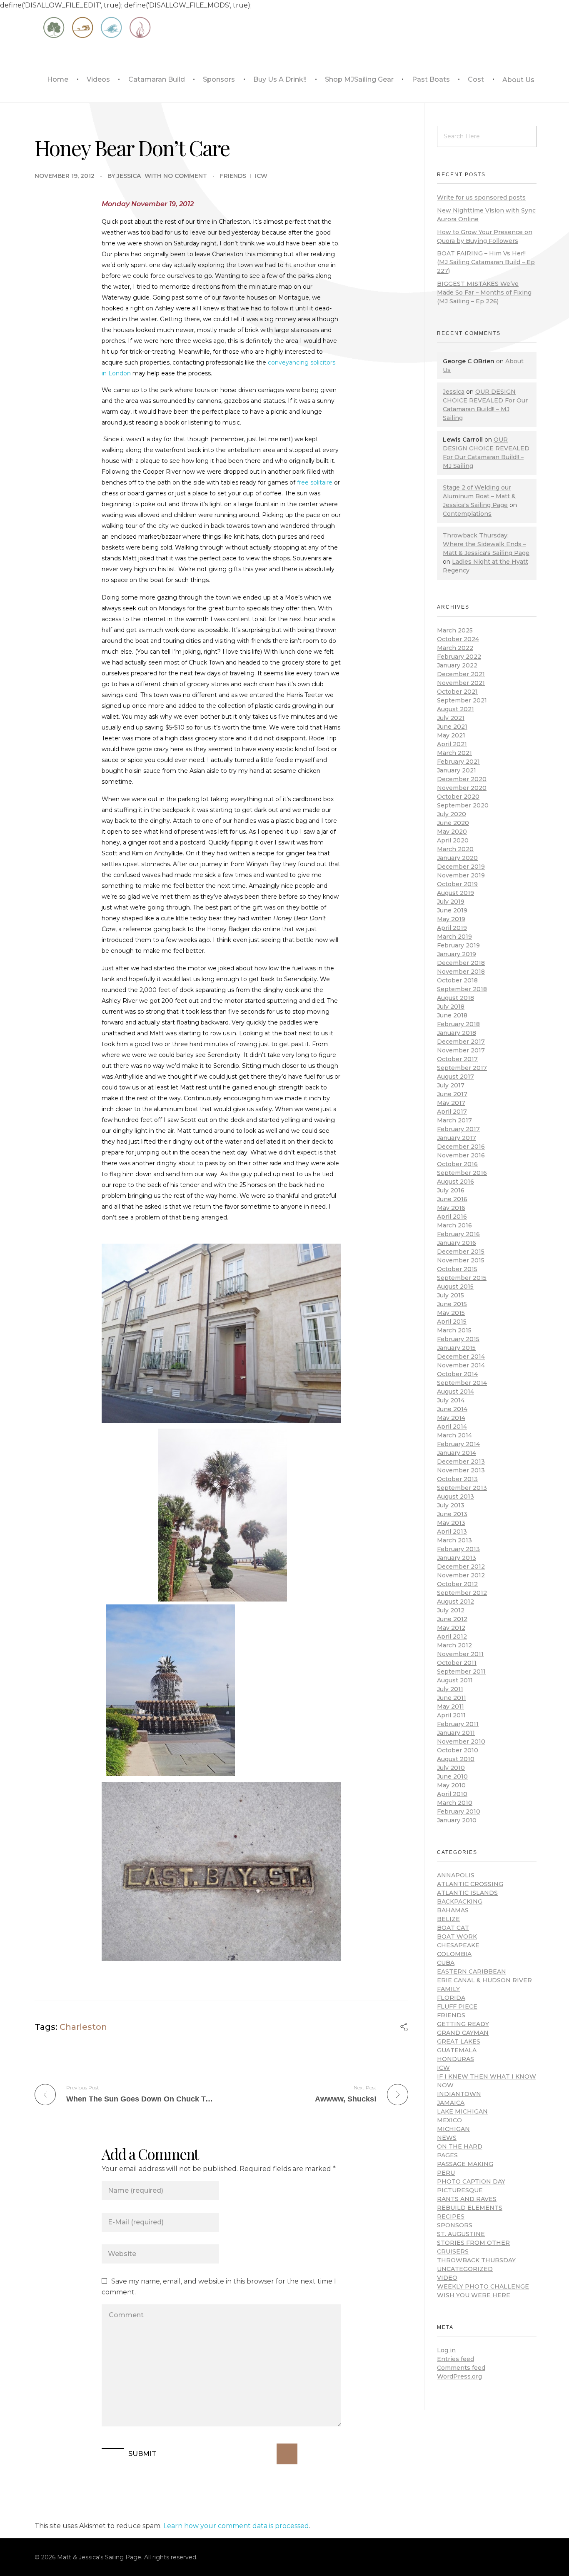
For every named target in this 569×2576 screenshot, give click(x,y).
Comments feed (461, 2368)
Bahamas (453, 1910)
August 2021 (455, 709)
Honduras (455, 2059)
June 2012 (452, 1619)
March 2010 (455, 1803)
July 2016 (451, 1190)
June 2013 (452, 1514)
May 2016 (451, 1208)
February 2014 (458, 1444)
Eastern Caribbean (472, 1971)
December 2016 (461, 1147)
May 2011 (450, 1707)
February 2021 (458, 762)
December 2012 (461, 1567)
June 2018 (452, 1015)
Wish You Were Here (474, 2295)
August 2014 (455, 1392)
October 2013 (457, 1479)
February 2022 (459, 657)
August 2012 (455, 1602)
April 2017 (452, 1112)
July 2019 (451, 902)
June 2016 (452, 1199)
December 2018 (461, 963)
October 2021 (457, 692)
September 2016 (462, 1173)
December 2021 (461, 674)
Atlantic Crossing (470, 1884)
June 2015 (452, 1304)
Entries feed (455, 2359)
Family (448, 1989)
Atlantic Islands (467, 1893)
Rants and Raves (467, 2199)
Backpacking (460, 1901)
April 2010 (452, 1794)
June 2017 (452, 1094)
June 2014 (452, 1409)
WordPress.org (459, 2376)
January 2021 (457, 770)
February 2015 (458, 1339)
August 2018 (455, 998)
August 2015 (455, 1287)
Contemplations (467, 514)
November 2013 (461, 1470)
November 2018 (461, 972)
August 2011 (455, 1680)
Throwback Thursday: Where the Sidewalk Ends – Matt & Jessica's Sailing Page (486, 544)
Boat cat (453, 1928)
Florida (451, 1998)
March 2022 (455, 648)
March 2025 (455, 630)
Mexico (449, 2120)
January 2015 (456, 1348)
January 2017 (457, 1138)
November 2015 (461, 1260)
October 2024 (458, 639)
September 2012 (462, 1593)
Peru (446, 2173)
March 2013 (454, 1540)
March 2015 (454, 1330)
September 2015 (462, 1278)
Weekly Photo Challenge (483, 2286)
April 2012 (452, 1637)
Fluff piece (457, 2006)
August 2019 (455, 893)
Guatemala (457, 2050)
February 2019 (458, 945)
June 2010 (452, 1776)
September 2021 (462, 700)
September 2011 (461, 1672)
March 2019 (454, 937)
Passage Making (465, 2164)
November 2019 (461, 875)
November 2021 (461, 683)
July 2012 (451, 1610)
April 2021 (452, 744)
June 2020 (453, 823)
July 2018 (451, 1007)
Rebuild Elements (470, 2208)
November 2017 (461, 1050)
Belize (448, 1919)
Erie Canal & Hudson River (484, 1980)
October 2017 (457, 1059)
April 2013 (452, 1532)
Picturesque (460, 2190)
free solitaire (315, 482)
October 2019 (457, 884)
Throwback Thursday (476, 2260)
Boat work (457, 1936)
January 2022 (457, 665)
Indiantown (459, 2094)
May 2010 (451, 1785)
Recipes (451, 2216)
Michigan (453, 2129)
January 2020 (457, 858)
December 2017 (461, 1042)
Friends (233, 176)
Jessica (129, 176)
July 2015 (450, 1295)
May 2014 (451, 1418)
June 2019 (452, 910)
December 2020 (462, 779)
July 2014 (451, 1400)
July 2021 (451, 718)
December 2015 (461, 1252)
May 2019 (451, 919)
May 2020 (452, 832)
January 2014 (457, 1453)
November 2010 (461, 1741)
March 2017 (454, 1120)
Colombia (454, 1954)
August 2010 (456, 1759)
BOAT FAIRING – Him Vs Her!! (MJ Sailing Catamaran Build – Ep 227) (486, 262)
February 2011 (458, 1724)
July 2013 (451, 1505)
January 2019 (457, 954)
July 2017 (451, 1085)
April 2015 (452, 1322)
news (447, 2138)
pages (447, 2155)
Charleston (83, 2027)
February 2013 (458, 1549)
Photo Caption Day (471, 2181)
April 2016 (452, 1217)
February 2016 (458, 1234)
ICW (261, 176)
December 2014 (461, 1357)
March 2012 (454, 1645)
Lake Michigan (462, 2111)
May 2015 (451, 1313)
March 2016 (454, 1225)
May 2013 (451, 1523)
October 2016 (457, 1164)
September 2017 (462, 1068)
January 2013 (457, 1558)
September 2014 (462, 1383)
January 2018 (457, 1033)
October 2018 (457, 980)
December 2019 (461, 867)
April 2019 (452, 928)
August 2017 (455, 1077)
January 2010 (457, 1820)
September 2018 (462, 989)
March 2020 (455, 849)
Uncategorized (465, 2269)
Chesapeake (458, 1945)
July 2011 (450, 1689)
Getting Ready (463, 2024)
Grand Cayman (463, 2033)
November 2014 (461, 1365)
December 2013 (461, 1462)
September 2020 (463, 805)
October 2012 (457, 1584)
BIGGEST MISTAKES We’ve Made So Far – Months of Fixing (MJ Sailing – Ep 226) (484, 292)
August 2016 (455, 1182)
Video (447, 2278)
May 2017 (451, 1103)
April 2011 (451, 1715)
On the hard (460, 2146)
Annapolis (456, 1875)
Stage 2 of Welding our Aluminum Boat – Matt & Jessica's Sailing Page (479, 496)
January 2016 (457, 1243)
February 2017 (458, 1129)
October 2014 (457, 1374)
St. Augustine (461, 2234)
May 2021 (451, 735)
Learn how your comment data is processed (236, 2526)
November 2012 (461, 1575)
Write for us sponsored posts (481, 197)
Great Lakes (459, 2041)
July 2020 (452, 814)
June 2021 (452, 727)
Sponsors (455, 2225)
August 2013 (455, 1497)
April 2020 (453, 840)
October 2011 (457, 1663)
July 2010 (451, 1768)
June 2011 (452, 1698)
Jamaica (451, 2103)
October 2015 (457, 1269)
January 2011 (456, 1733)
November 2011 (460, 1654)
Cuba (446, 1963)
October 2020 (458, 797)
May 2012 (451, 1628)
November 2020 (462, 788)
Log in (446, 2350)
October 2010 (458, 1750)
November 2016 (461, 1155)
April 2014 (452, 1427)
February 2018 (458, 1024)
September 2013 (462, 1488)
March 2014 (454, 1435)
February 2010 (459, 1811)
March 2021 (454, 753)
